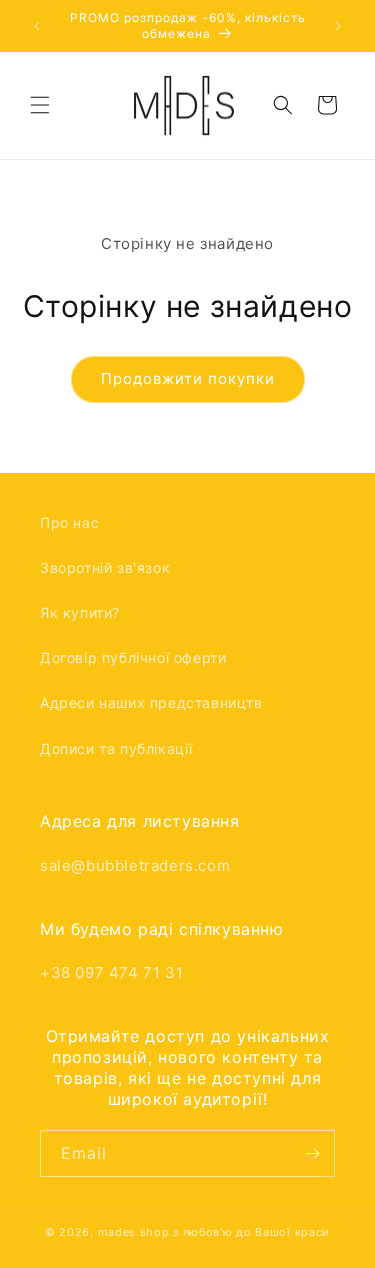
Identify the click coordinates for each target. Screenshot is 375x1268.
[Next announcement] (338, 26)
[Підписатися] (312, 1153)
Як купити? (80, 612)
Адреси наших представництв (151, 702)
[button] (40, 105)
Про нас (69, 522)
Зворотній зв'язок (105, 567)
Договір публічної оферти (133, 657)
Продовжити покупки (188, 378)
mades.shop (134, 1232)
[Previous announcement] (37, 26)
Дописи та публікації (116, 748)
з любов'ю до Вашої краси (251, 1232)
